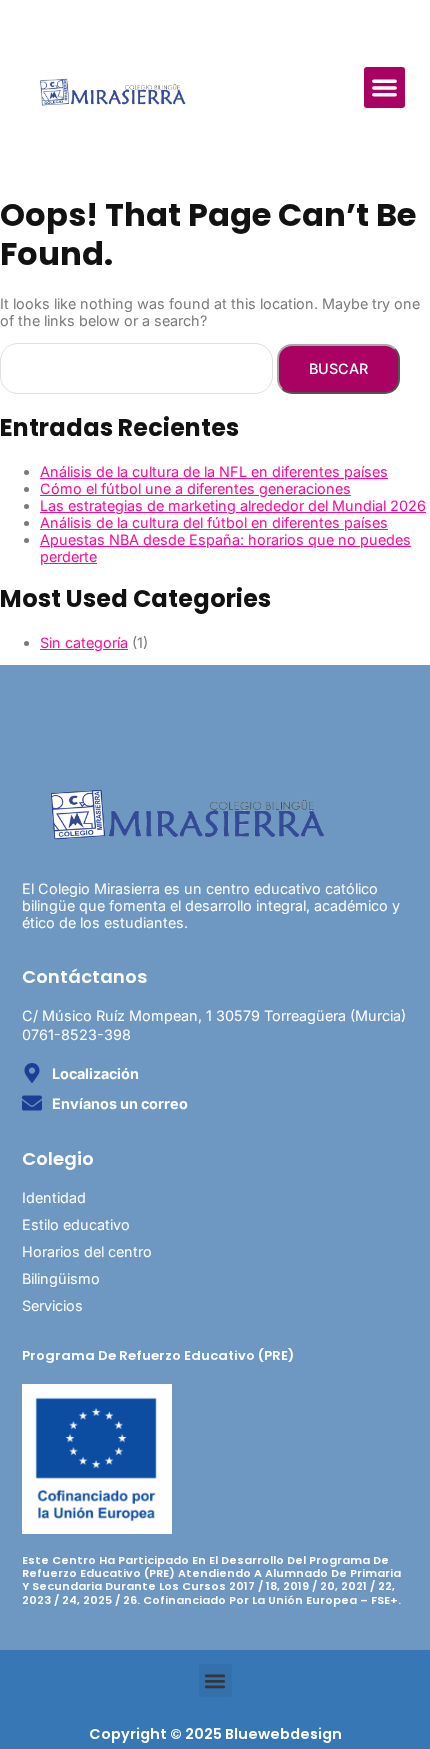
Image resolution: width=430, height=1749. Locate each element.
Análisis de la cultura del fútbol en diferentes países (214, 522)
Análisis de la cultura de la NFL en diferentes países (214, 471)
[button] (384, 87)
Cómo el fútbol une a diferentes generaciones (195, 488)
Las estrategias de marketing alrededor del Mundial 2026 (233, 505)
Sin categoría (84, 642)
